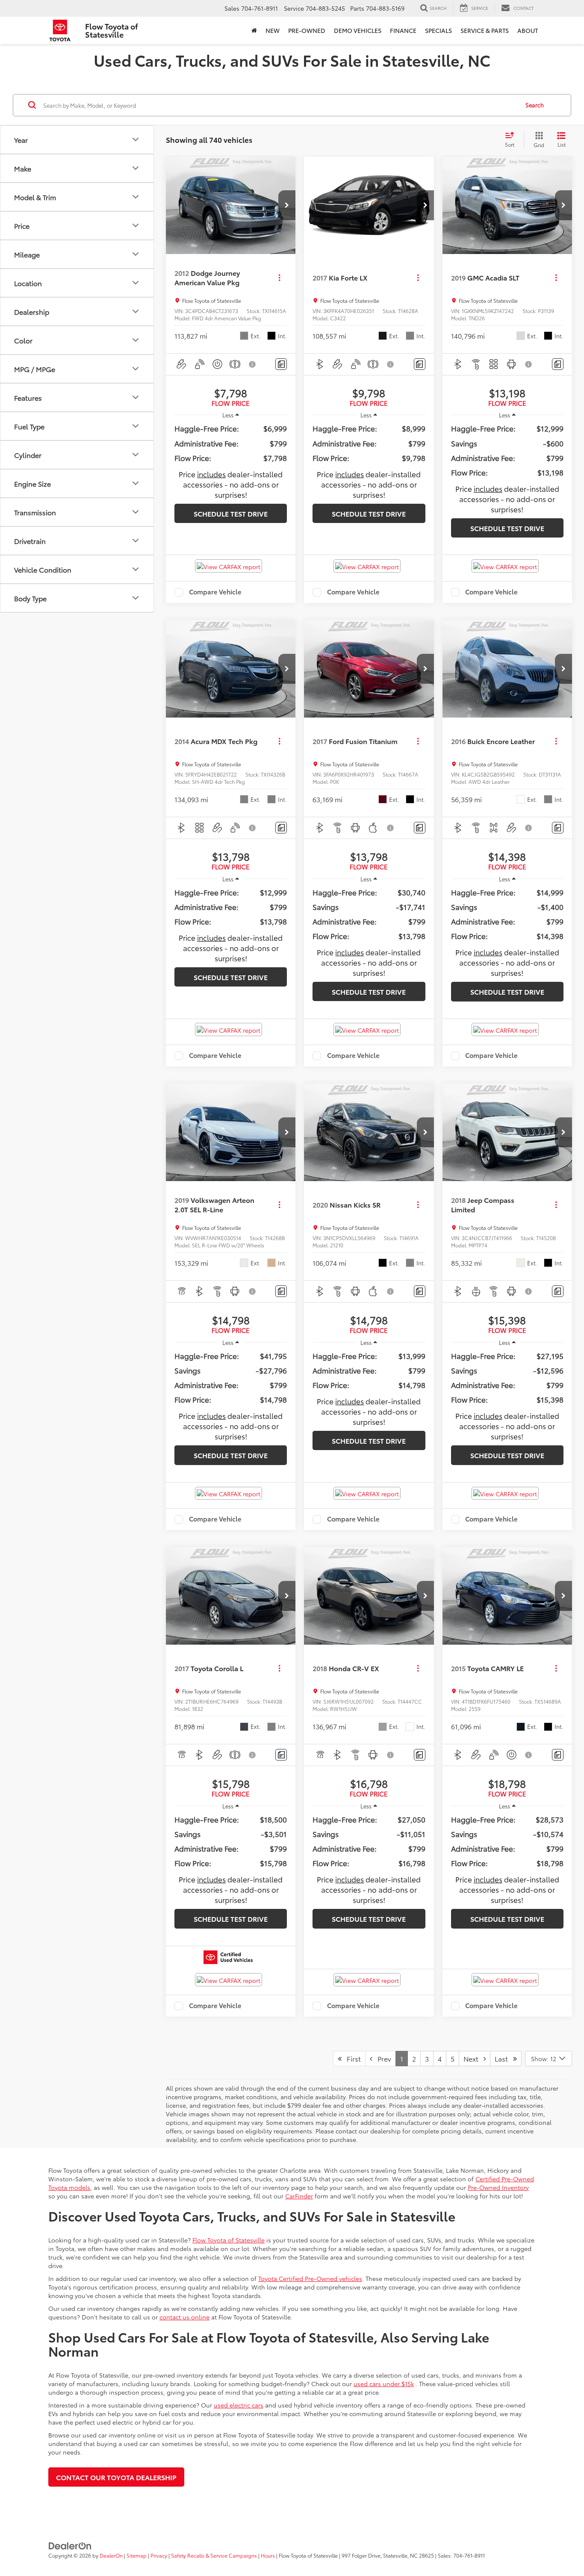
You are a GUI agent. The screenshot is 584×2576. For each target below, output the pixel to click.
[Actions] (279, 277)
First (351, 2058)
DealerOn (111, 2555)
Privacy (159, 2555)
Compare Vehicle (215, 592)
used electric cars (239, 2405)
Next (473, 2058)
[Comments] (281, 364)
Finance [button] (403, 30)
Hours (268, 2555)
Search (535, 105)
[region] (231, 443)
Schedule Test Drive (231, 513)
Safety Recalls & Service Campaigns (214, 2555)
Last (504, 2058)
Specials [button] (438, 30)
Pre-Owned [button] (307, 30)
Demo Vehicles (358, 30)
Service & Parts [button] (485, 30)
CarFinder (299, 2196)
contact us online (184, 2317)
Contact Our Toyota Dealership (116, 2477)
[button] (287, 205)
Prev (382, 2058)
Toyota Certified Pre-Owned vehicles (310, 2278)
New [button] (273, 30)
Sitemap (137, 2555)
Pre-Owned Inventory (498, 2187)
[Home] (254, 30)
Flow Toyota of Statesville (229, 2240)
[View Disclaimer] (253, 364)
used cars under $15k (384, 2384)
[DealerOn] (70, 2545)
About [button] (528, 30)
